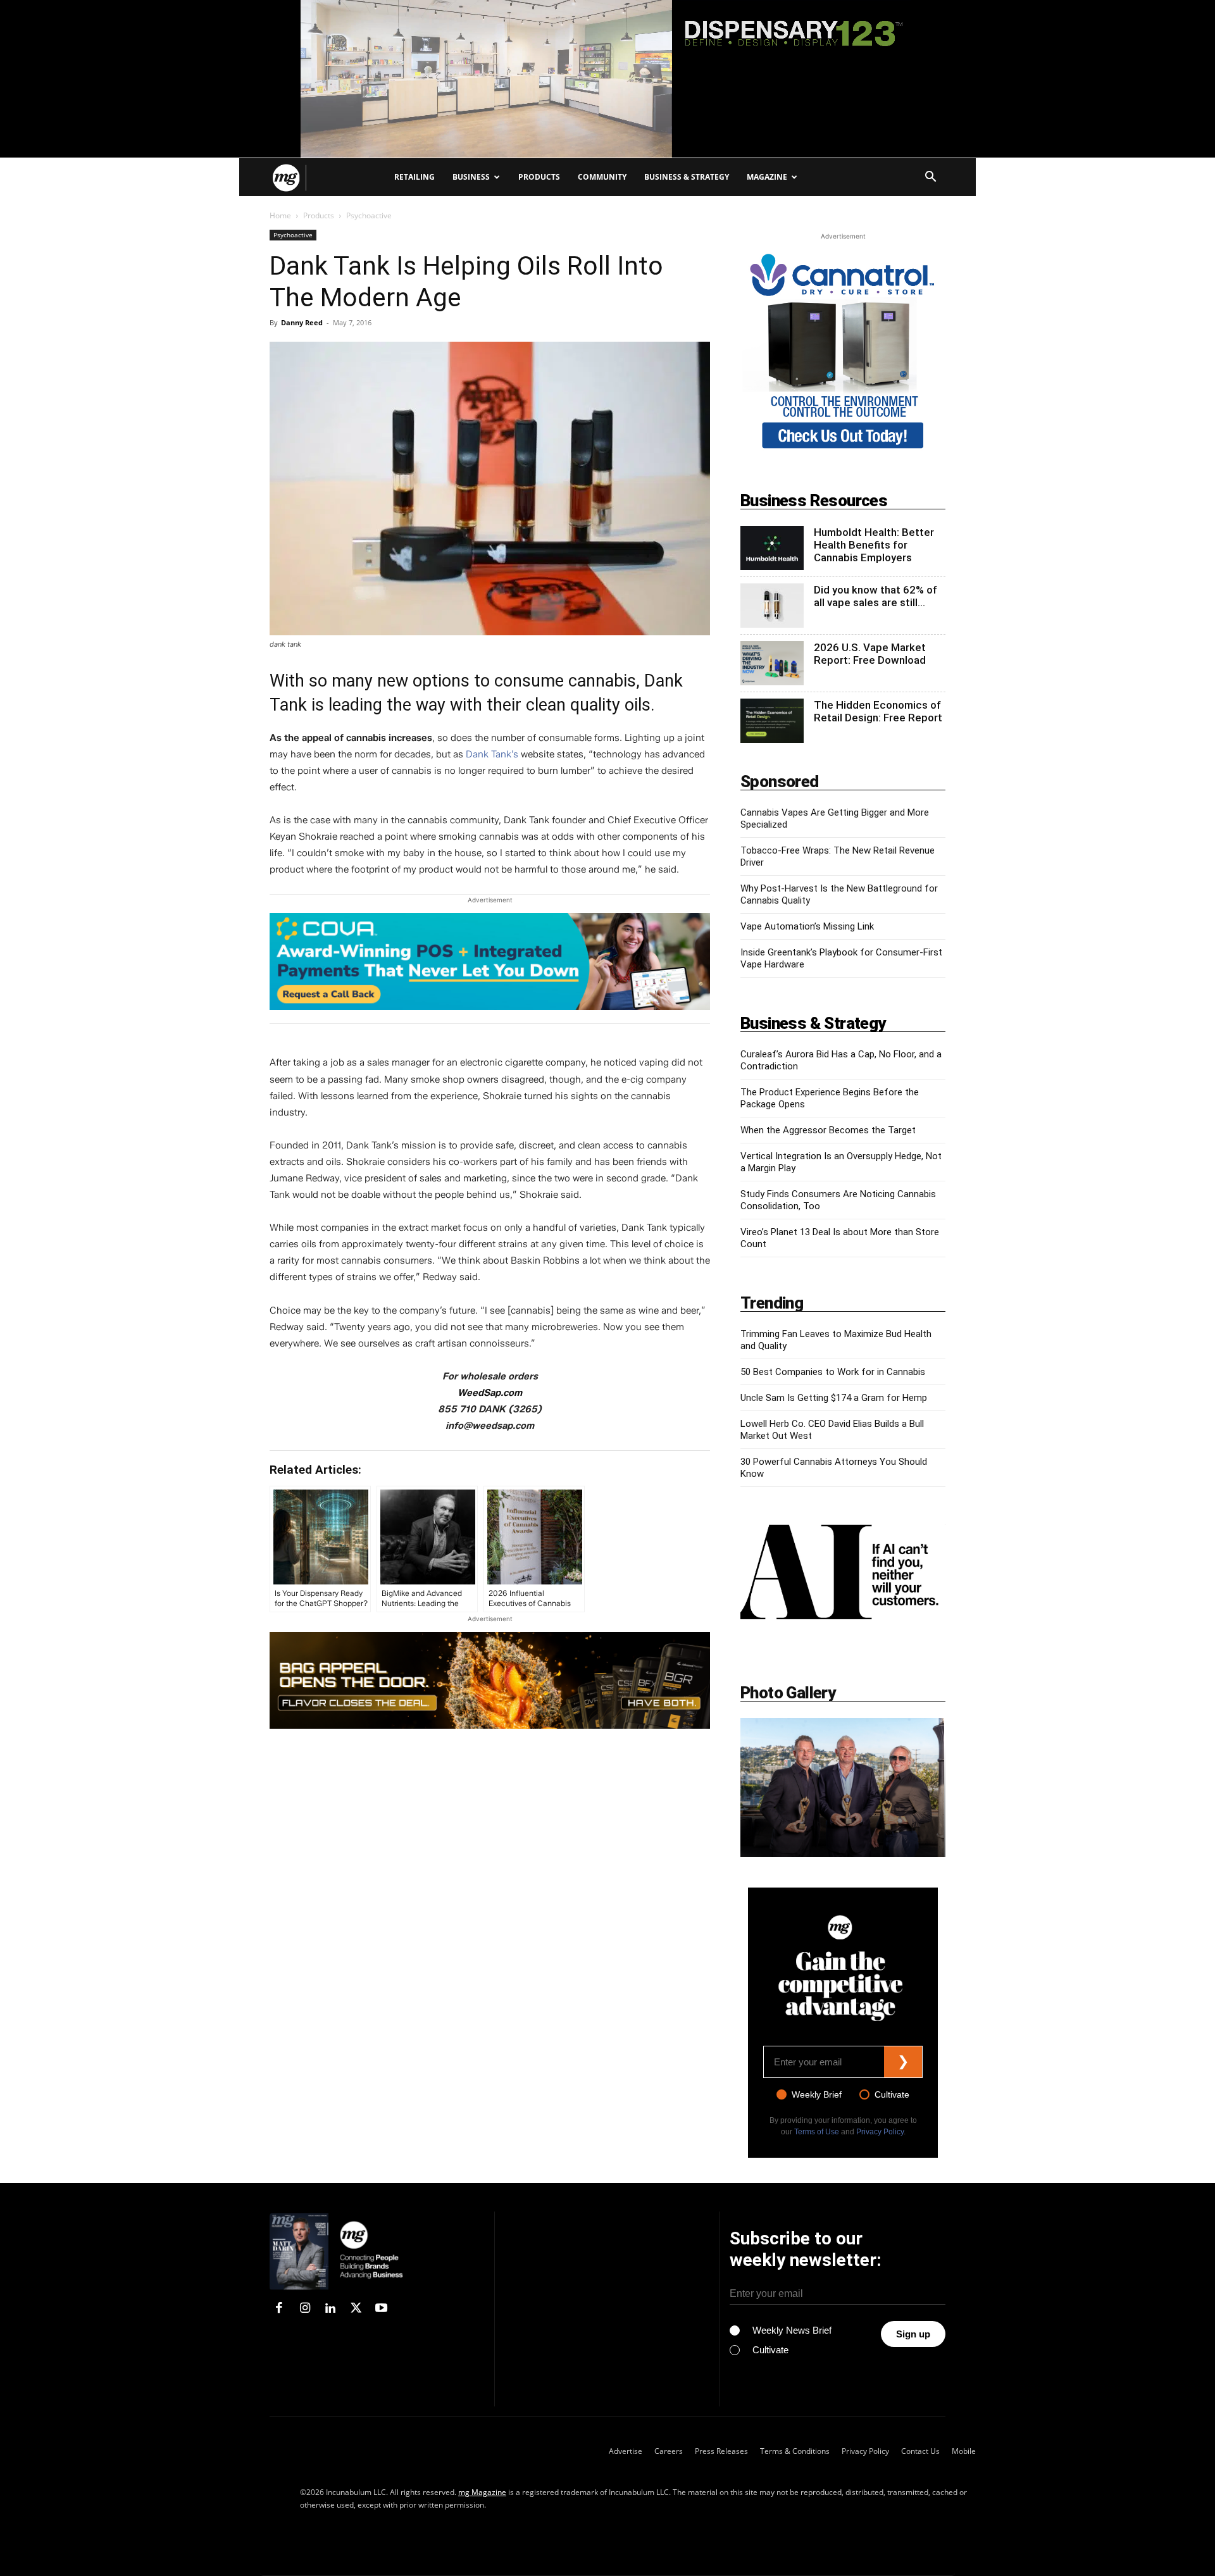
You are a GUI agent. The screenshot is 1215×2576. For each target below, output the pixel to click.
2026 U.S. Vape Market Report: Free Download (870, 654)
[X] (356, 2309)
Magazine (767, 177)
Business (471, 177)
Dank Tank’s (493, 754)
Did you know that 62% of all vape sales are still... (875, 596)
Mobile (964, 2451)
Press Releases (721, 2451)
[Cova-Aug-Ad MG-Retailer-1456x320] (490, 968)
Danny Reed (302, 322)
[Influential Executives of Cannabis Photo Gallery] (843, 1788)
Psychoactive (293, 235)
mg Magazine (482, 2492)
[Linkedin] (330, 2309)
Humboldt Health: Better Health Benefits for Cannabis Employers (874, 545)
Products (539, 177)
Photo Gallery (788, 1693)
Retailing (414, 177)
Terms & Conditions (795, 2451)
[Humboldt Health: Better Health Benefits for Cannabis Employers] (772, 548)
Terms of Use (817, 2132)
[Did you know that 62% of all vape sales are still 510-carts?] (772, 606)
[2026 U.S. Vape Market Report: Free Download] (772, 663)
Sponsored (780, 781)
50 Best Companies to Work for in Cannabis (833, 1372)
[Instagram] (304, 2309)
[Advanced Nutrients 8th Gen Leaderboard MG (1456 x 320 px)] (490, 1680)
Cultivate (892, 2094)
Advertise (626, 2451)
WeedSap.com (490, 1393)
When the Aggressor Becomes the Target (828, 1130)
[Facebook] (279, 2309)
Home (280, 215)
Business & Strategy (687, 177)
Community (602, 177)
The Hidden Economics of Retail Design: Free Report (878, 711)
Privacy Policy (880, 2132)
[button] (930, 178)
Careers (669, 2451)
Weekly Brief (817, 2094)
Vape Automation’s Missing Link (807, 926)
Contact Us (920, 2451)
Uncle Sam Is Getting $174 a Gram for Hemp (834, 1398)
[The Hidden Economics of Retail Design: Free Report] (772, 721)
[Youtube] (382, 2309)
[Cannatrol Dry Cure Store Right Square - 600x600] (843, 352)
